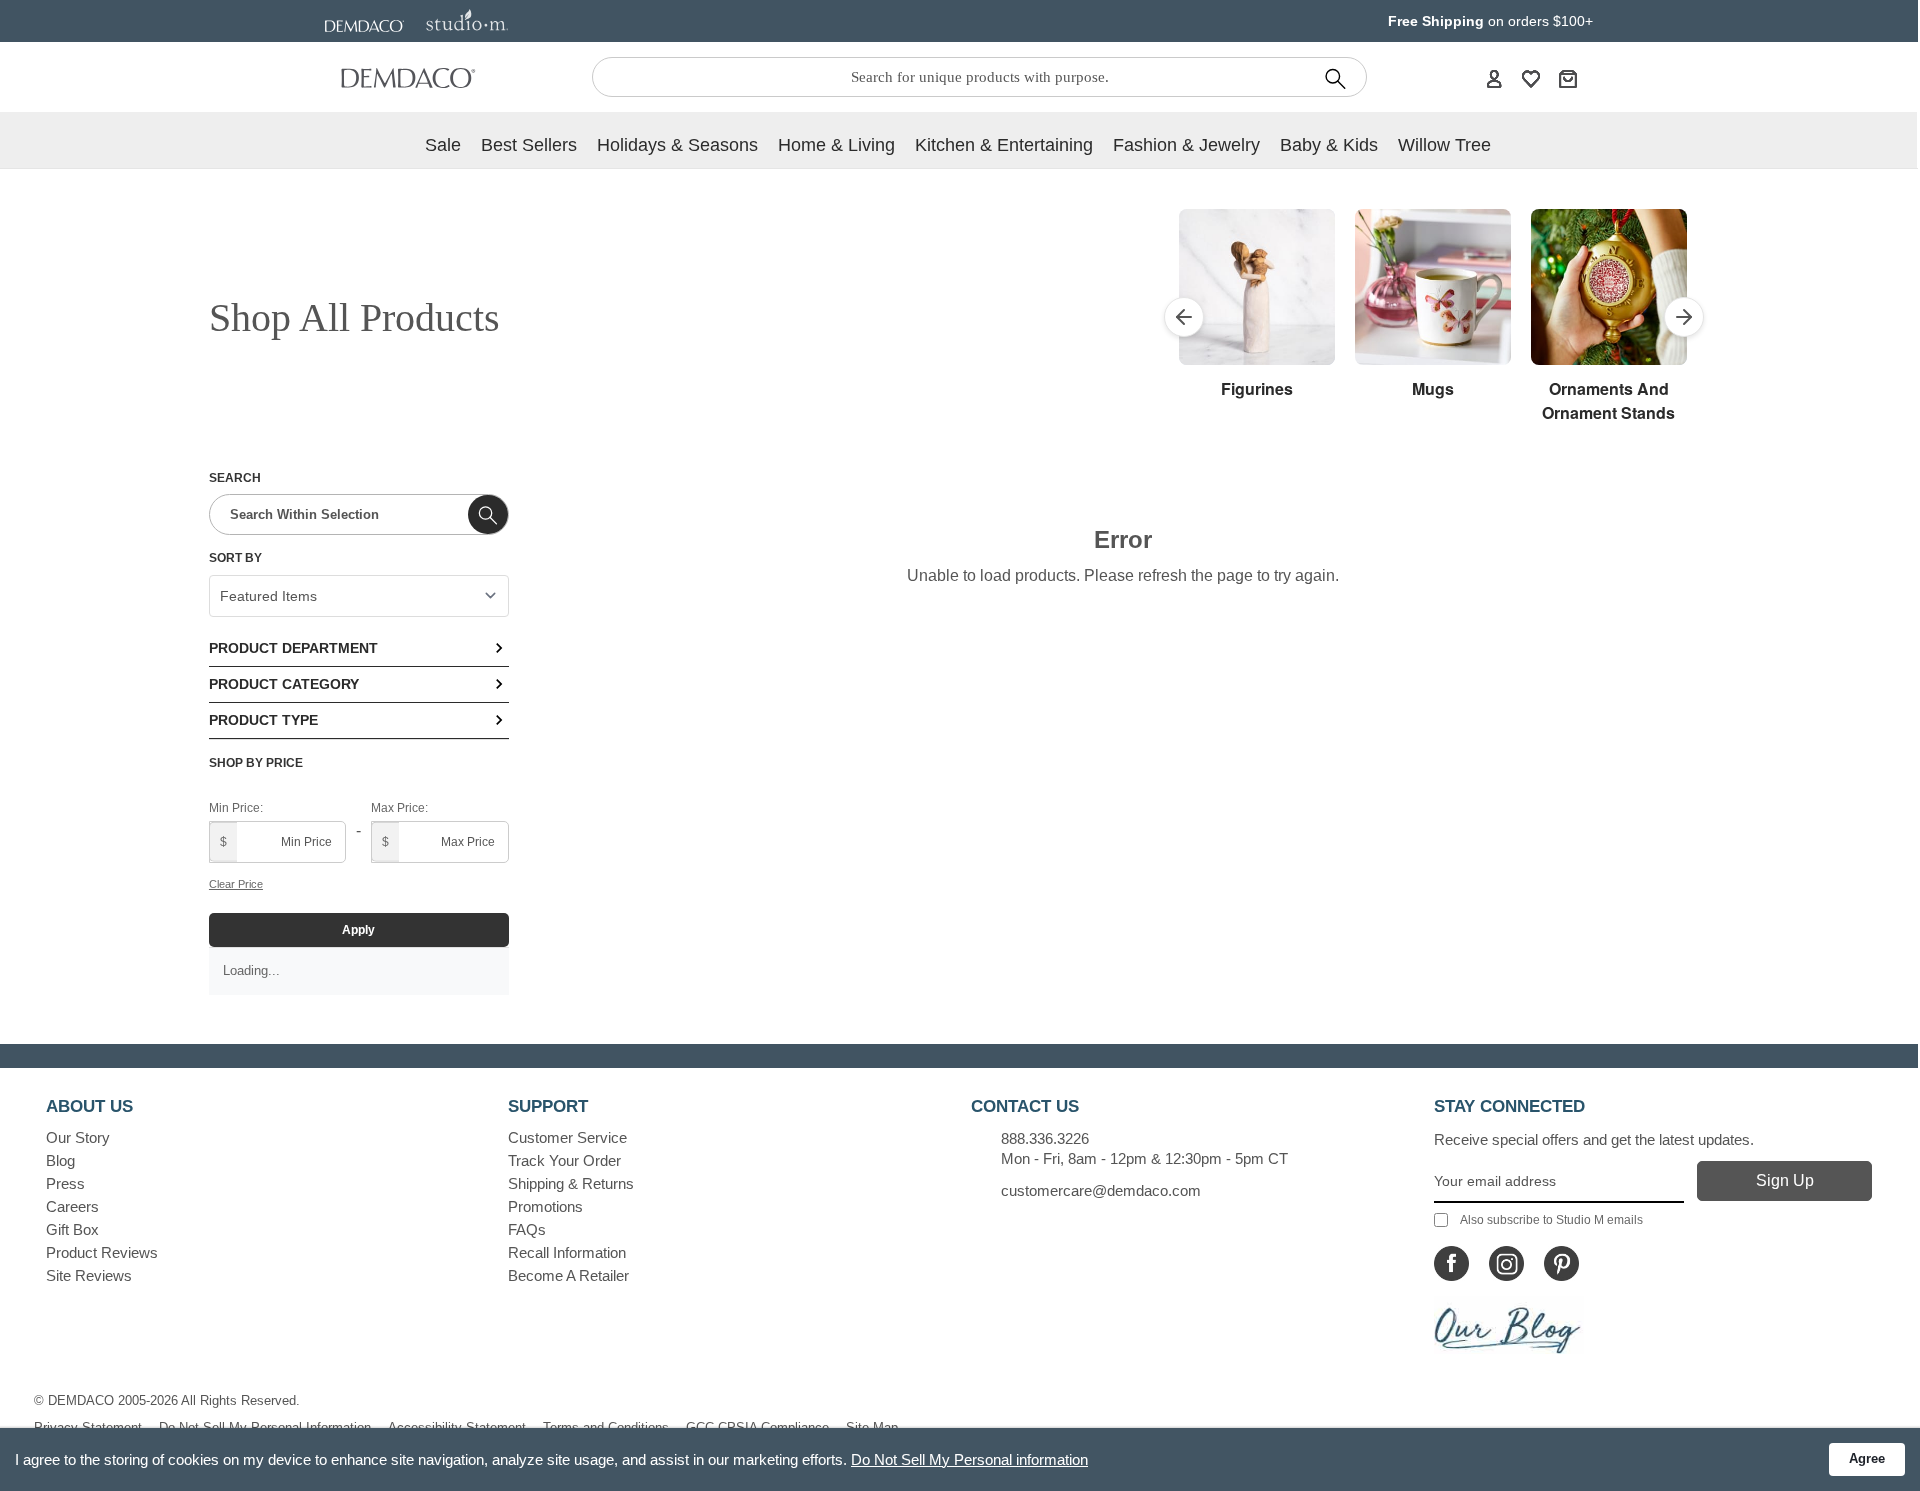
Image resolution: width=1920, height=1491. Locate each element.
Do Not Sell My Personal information (969, 1459)
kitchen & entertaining (1004, 145)
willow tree (1444, 145)
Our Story (78, 1137)
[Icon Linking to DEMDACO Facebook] (1451, 1263)
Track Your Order (564, 1160)
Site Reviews (89, 1275)
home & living (836, 145)
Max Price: (399, 808)
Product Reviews (102, 1252)
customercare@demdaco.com (1101, 1190)
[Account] (1494, 78)
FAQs (527, 1229)
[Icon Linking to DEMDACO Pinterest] (1561, 1263)
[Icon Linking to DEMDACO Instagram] (1506, 1263)
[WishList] (1531, 78)
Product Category (284, 684)
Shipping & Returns (571, 1183)
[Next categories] (1684, 317)
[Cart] (1568, 78)
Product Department (293, 648)
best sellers (529, 145)
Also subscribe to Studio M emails (1551, 1220)
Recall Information (567, 1252)
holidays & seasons (677, 145)
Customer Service (567, 1137)
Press (65, 1183)
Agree (1867, 1458)
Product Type (263, 720)
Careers (72, 1206)
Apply (358, 930)
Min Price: (236, 808)
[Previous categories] (1184, 317)
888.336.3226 (1045, 1138)
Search (235, 478)
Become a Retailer (568, 1275)
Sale (443, 145)
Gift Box (72, 1229)
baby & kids (1329, 145)
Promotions (545, 1206)
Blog (60, 1160)
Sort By (235, 558)
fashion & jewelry (1186, 145)
